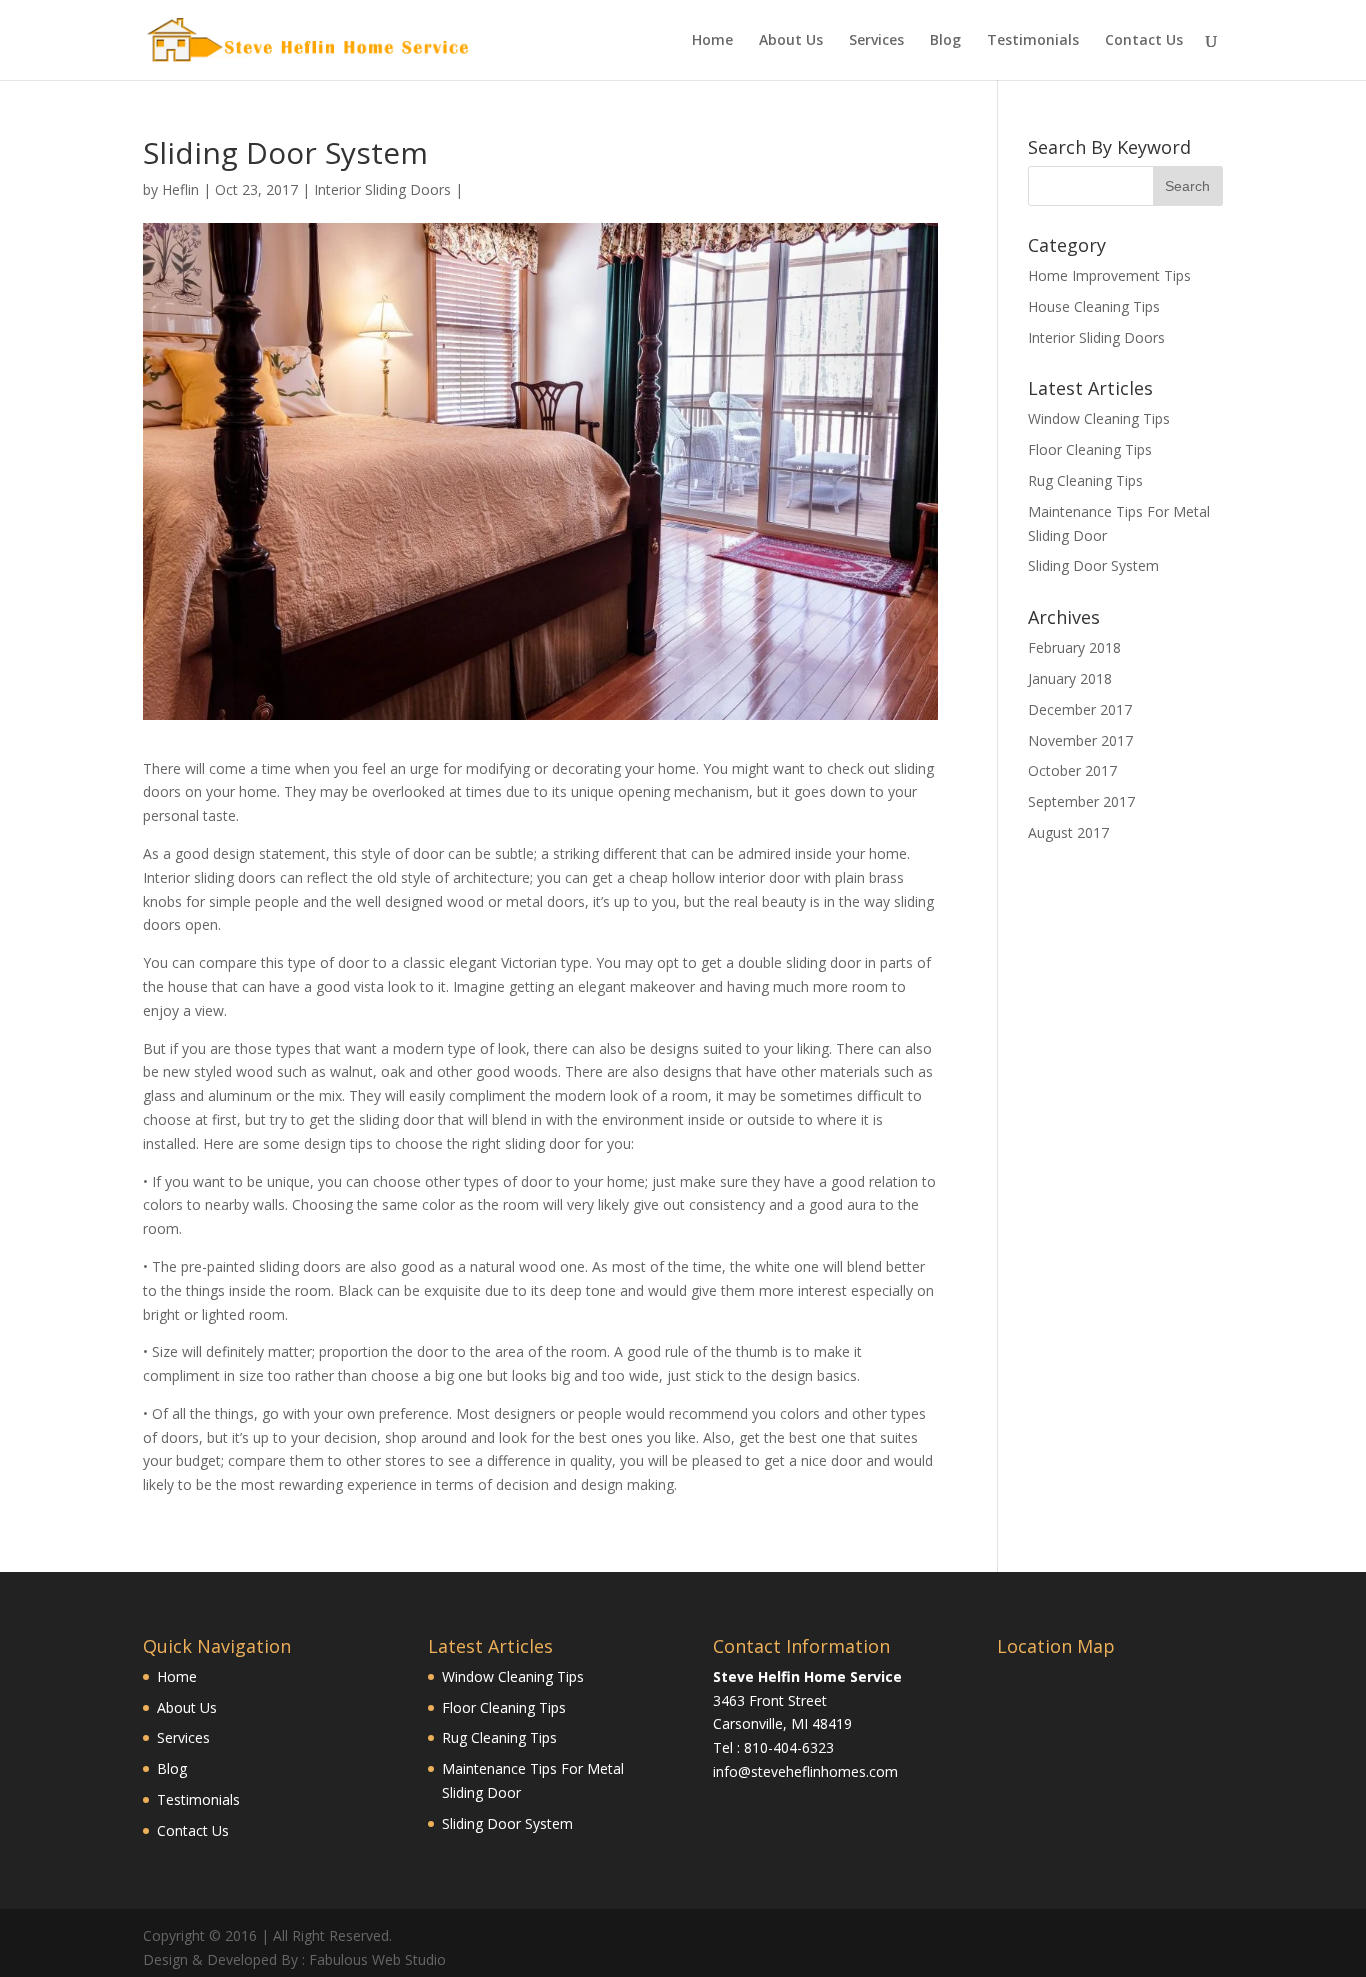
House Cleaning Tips (1094, 306)
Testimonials (1033, 41)
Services (876, 41)
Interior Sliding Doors (382, 189)
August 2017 (1068, 832)
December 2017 (1080, 709)
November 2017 (1080, 740)
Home (712, 41)
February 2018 (1074, 647)
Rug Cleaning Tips (1085, 480)
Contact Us (1144, 41)
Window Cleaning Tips (1099, 418)
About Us (791, 41)
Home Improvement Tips (1109, 275)
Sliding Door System (1093, 565)
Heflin (180, 189)
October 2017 (1072, 770)
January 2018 (1070, 678)
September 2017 (1081, 801)
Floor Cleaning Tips (1090, 449)
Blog (945, 41)
